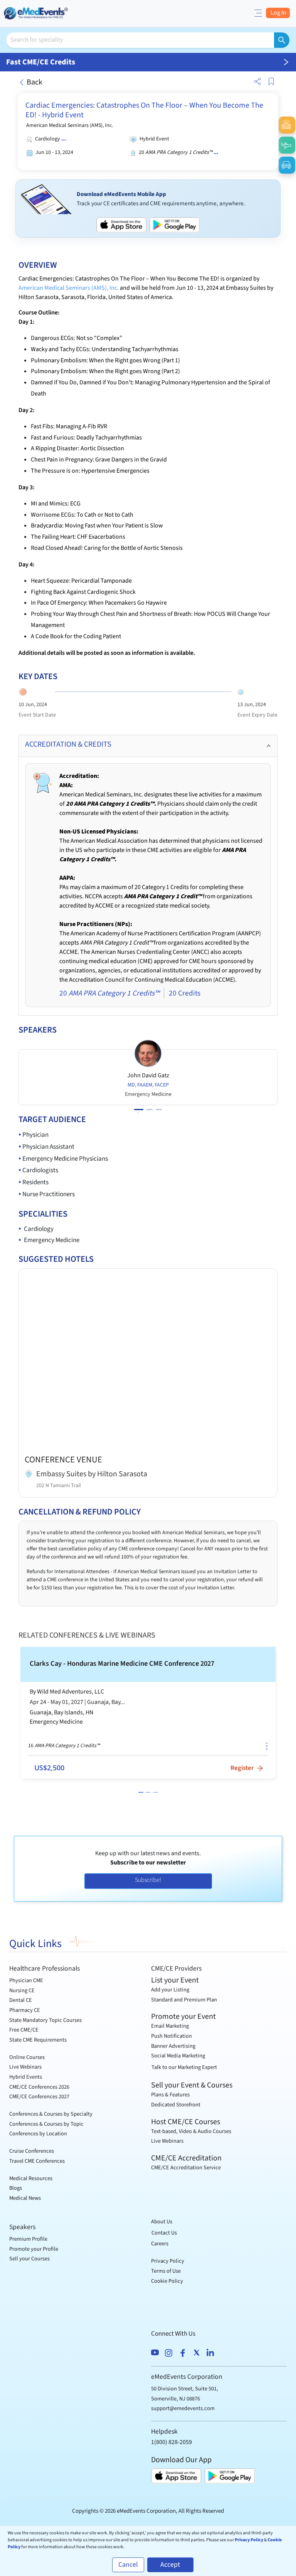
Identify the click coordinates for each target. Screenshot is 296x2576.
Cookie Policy (167, 2281)
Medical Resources (31, 2178)
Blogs (16, 2188)
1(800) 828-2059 (172, 2442)
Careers (160, 2244)
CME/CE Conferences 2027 (39, 2097)
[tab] (148, 746)
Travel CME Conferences (37, 2161)
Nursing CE (22, 1990)
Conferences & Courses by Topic (46, 2124)
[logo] (37, 13)
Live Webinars (25, 2067)
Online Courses (27, 2057)
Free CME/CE (24, 2030)
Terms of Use (166, 2271)
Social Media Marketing (178, 2056)
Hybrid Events (26, 2077)
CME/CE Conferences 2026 (39, 2087)
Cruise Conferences (32, 2151)
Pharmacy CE (25, 2010)
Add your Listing (170, 1990)
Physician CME (26, 1980)
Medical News (25, 2198)
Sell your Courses (29, 2259)
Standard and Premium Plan (184, 2000)
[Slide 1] (141, 1792)
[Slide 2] (148, 1792)
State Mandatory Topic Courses (45, 2020)
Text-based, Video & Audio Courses (191, 2131)
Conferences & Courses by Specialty (51, 2114)
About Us (162, 2222)
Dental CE (21, 2000)
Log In (278, 13)
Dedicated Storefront (176, 2105)
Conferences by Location (38, 2134)
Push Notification (172, 2036)
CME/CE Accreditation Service (186, 2168)
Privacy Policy (168, 2261)
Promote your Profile (34, 2249)
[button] (256, 82)
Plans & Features (170, 2095)
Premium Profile (28, 2239)
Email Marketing (170, 2026)
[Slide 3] (156, 1792)
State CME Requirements (38, 2040)
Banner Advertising (173, 2046)
